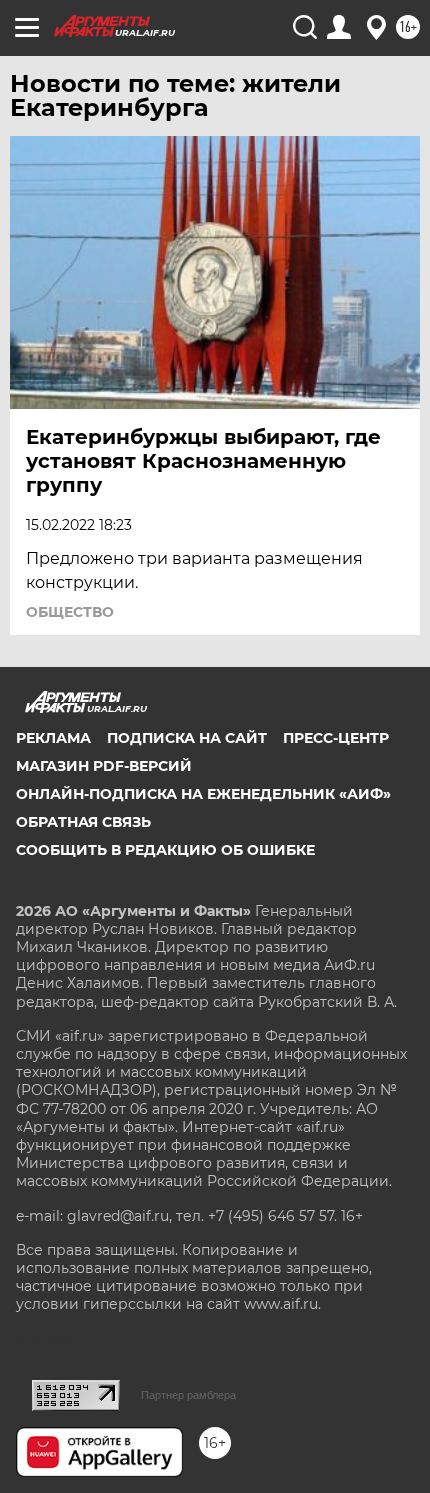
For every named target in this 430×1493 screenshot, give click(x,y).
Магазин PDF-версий (104, 766)
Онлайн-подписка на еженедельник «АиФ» (203, 794)
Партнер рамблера (188, 1395)
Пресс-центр (336, 738)
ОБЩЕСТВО (70, 612)
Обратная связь (83, 822)
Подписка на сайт (187, 738)
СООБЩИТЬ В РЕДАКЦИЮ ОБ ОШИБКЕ (165, 850)
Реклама (53, 738)
